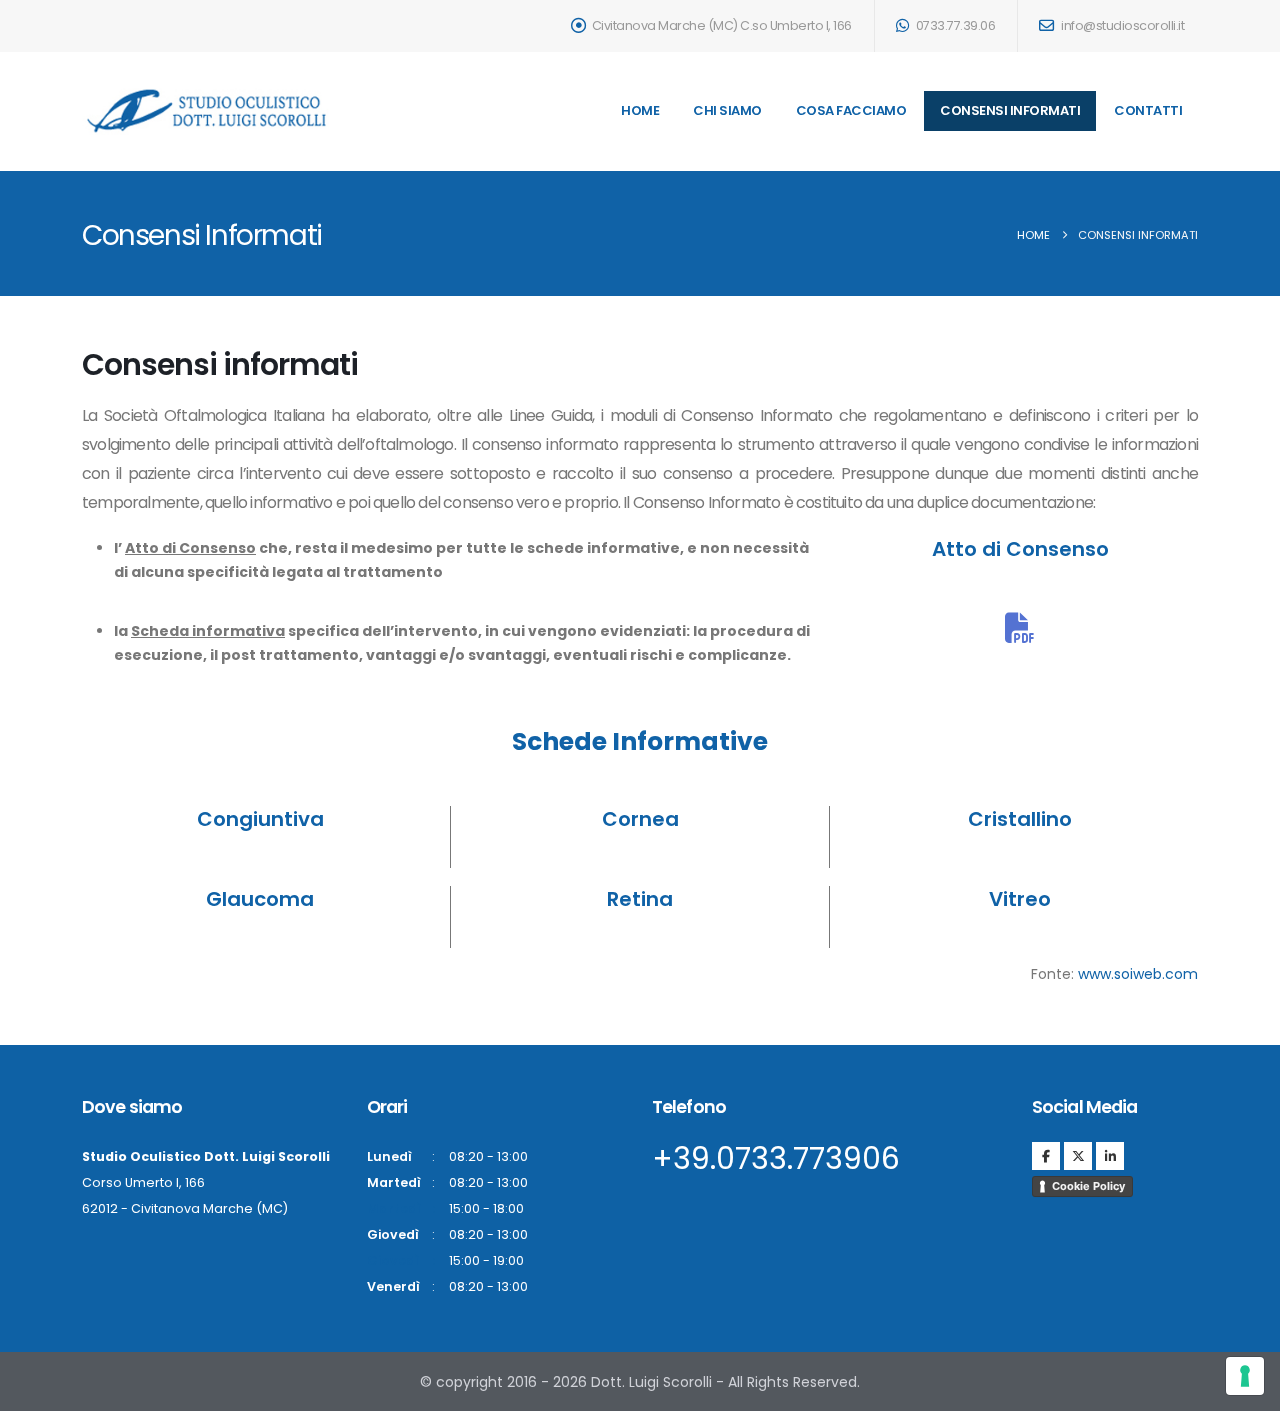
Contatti (1148, 110)
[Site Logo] (207, 111)
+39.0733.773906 (776, 1158)
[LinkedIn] (1110, 1156)
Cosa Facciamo (851, 110)
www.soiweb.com (1138, 974)
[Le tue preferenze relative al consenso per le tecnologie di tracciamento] (1245, 1376)
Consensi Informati (1010, 110)
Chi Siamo (727, 110)
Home (640, 110)
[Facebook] (1046, 1156)
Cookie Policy (1088, 1186)
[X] (1078, 1156)
